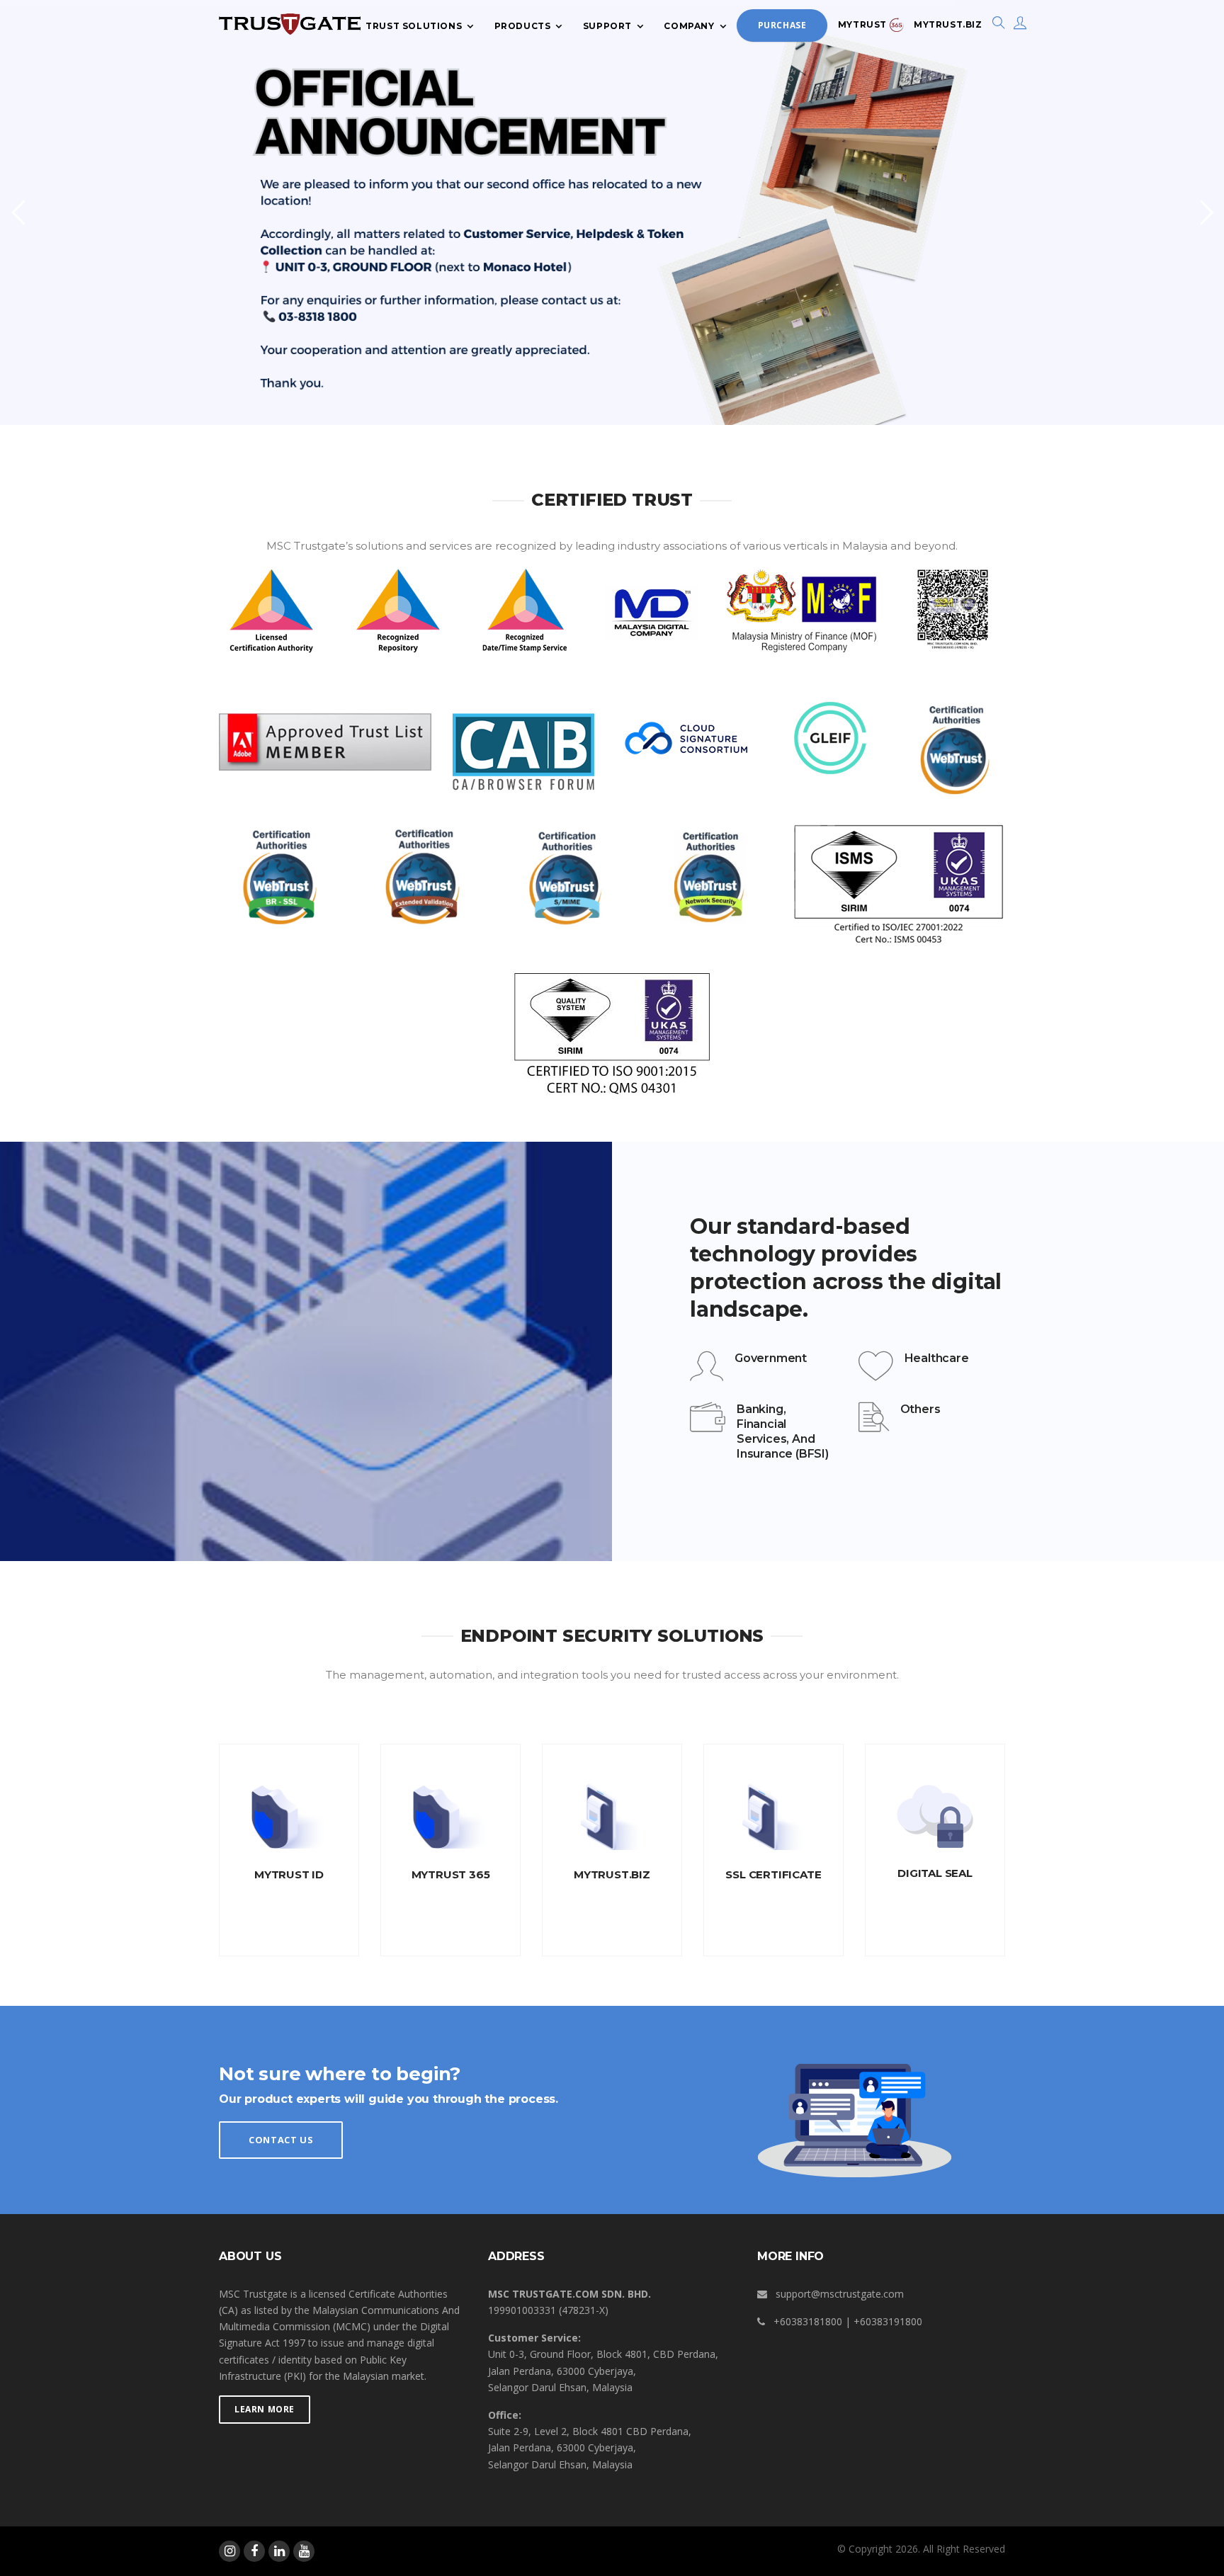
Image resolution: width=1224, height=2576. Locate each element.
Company (689, 25)
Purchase (782, 25)
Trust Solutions (414, 25)
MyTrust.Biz (948, 24)
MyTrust (864, 24)
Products (523, 25)
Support (607, 25)
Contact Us (281, 2140)
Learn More (265, 2409)
